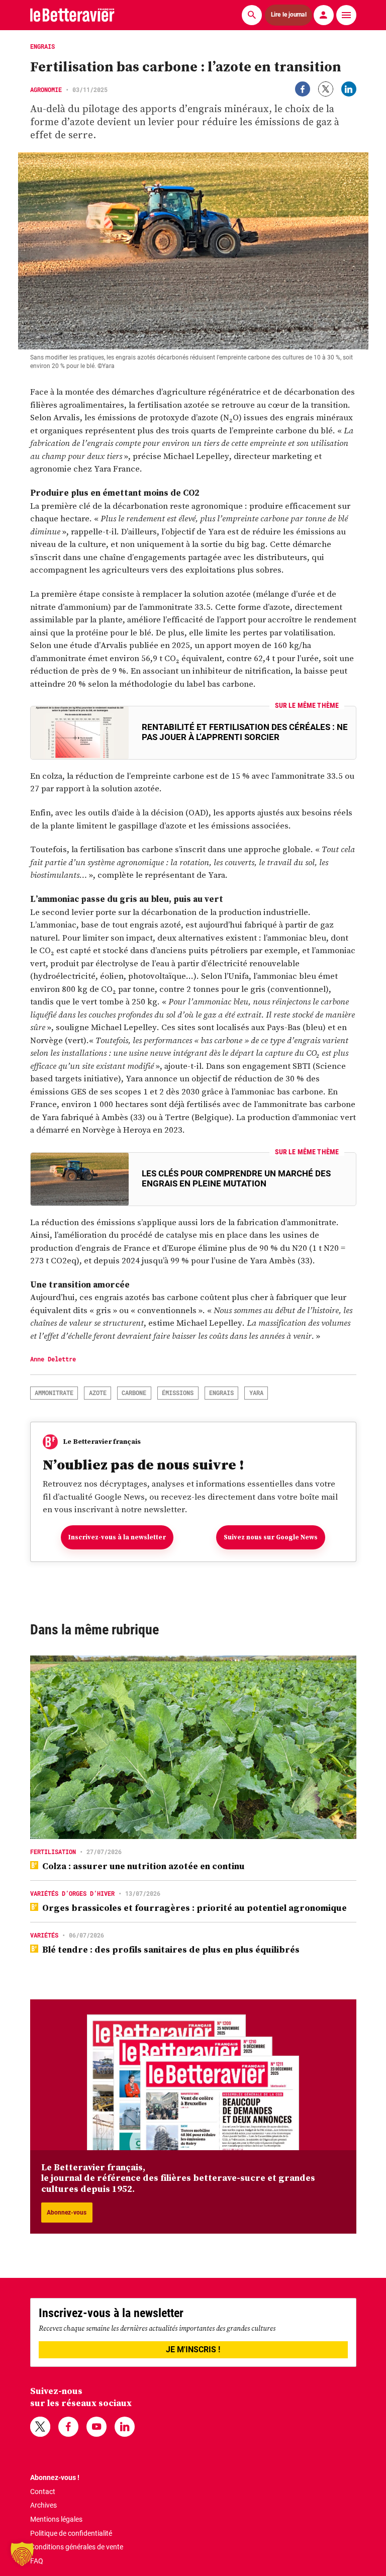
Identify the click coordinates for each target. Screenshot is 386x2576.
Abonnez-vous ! (55, 2477)
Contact (43, 2492)
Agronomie (46, 89)
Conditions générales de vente (77, 2547)
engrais (221, 1393)
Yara (256, 1393)
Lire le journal (288, 15)
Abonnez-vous (67, 2213)
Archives (43, 2505)
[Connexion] (324, 15)
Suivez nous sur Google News (271, 1537)
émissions (178, 1393)
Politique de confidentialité (71, 2533)
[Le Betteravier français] (72, 15)
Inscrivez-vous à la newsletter (117, 1537)
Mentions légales (56, 2519)
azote (98, 1393)
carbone (134, 1393)
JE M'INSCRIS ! (193, 2350)
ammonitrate (54, 1393)
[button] (22, 2554)
